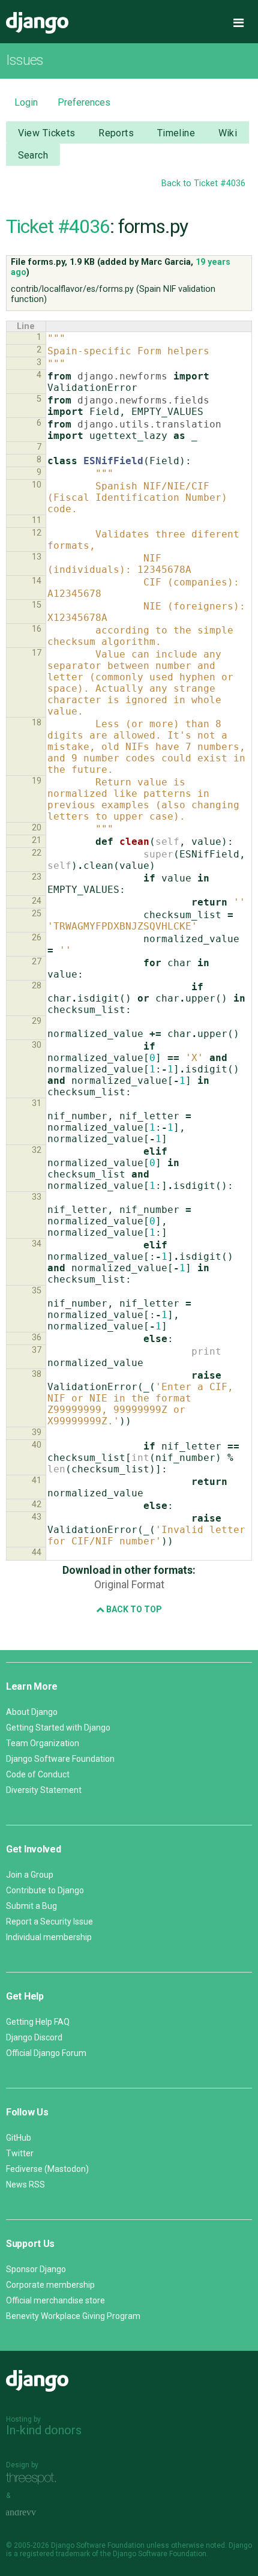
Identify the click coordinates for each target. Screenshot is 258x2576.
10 (37, 485)
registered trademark (55, 2554)
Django (37, 23)
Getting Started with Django (58, 1728)
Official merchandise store (55, 2300)
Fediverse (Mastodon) (47, 2169)
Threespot (34, 2478)
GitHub (19, 2138)
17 (37, 653)
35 (37, 1291)
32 (37, 1150)
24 (37, 901)
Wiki (228, 133)
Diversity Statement (44, 1790)
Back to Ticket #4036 (203, 183)
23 (37, 877)
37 (37, 1350)
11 (37, 520)
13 (37, 557)
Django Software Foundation (60, 1759)
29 (37, 1021)
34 (37, 1244)
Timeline (176, 133)
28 (37, 986)
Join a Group (30, 1875)
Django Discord (34, 2037)
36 (37, 1338)
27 (37, 962)
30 (37, 1045)
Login (26, 102)
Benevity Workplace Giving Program (73, 2316)
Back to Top (133, 1609)
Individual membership (49, 1937)
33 (37, 1197)
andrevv (34, 2513)
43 (37, 1517)
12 (37, 533)
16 (37, 629)
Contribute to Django (45, 1890)
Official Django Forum (46, 2053)
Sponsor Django (36, 2269)
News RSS (25, 2184)
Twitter (20, 2153)
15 (37, 605)
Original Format (129, 1585)
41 (37, 1480)
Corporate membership (50, 2285)
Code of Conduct (38, 1774)
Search (33, 155)
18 (37, 723)
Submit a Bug (31, 1906)
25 (37, 914)
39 (37, 1432)
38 (37, 1374)
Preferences (84, 102)
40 (37, 1445)
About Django (32, 1712)
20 (37, 828)
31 (37, 1103)
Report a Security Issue (49, 1921)
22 (37, 853)
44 (37, 1553)
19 (37, 781)
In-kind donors (44, 2430)
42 (37, 1504)
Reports (116, 133)
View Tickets (47, 133)
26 (37, 938)
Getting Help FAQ (38, 2022)
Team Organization (43, 1743)
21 (37, 840)
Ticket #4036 (58, 226)
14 (37, 581)
